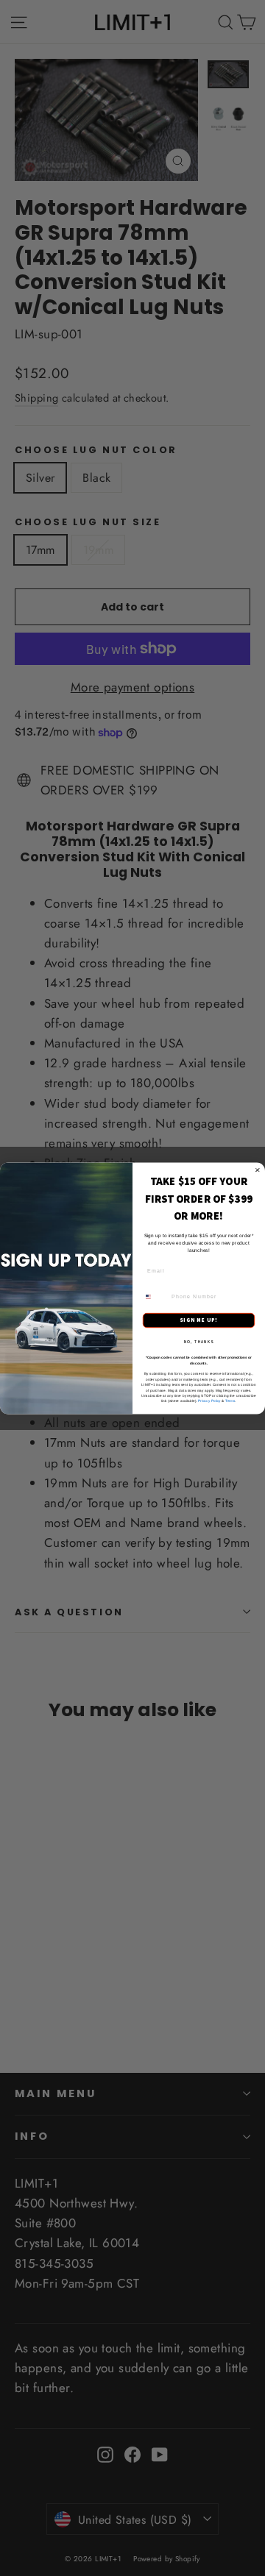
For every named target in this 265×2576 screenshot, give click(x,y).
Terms (230, 1401)
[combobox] (155, 1296)
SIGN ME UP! (198, 1320)
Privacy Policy (209, 1401)
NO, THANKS (199, 1341)
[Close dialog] (257, 1170)
